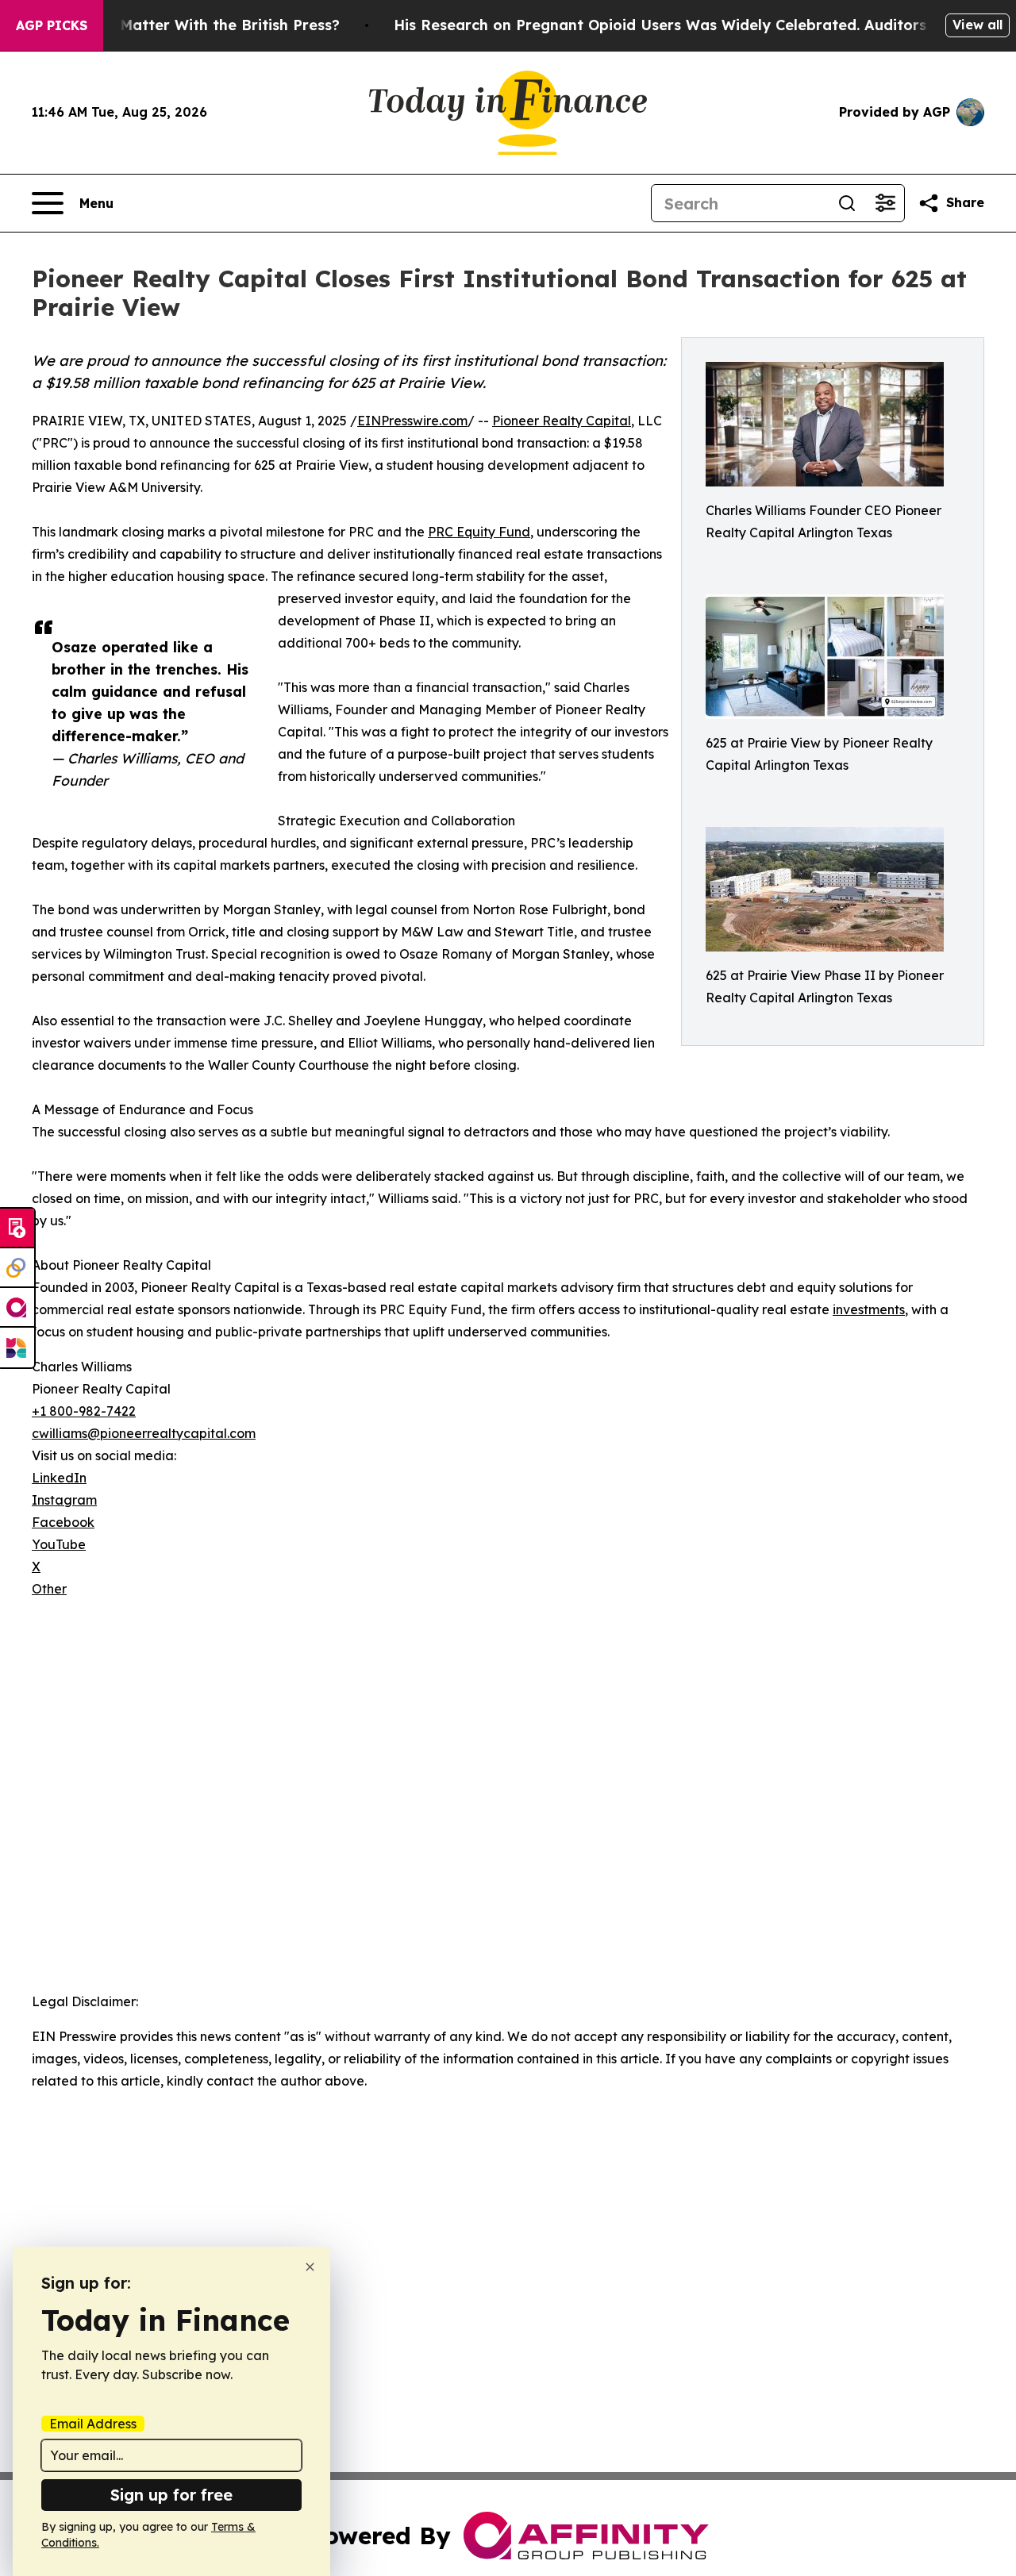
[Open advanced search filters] (885, 203)
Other (49, 1589)
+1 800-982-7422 (84, 1411)
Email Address (93, 2424)
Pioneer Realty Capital (562, 421)
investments (869, 1309)
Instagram (64, 1500)
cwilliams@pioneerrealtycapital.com (144, 1433)
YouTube (59, 1544)
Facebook (63, 1522)
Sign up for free (171, 2495)
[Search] (847, 203)
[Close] (310, 2267)
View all (978, 25)
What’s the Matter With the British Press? (188, 25)
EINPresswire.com (412, 421)
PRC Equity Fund (479, 532)
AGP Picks (52, 25)
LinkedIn (59, 1478)
